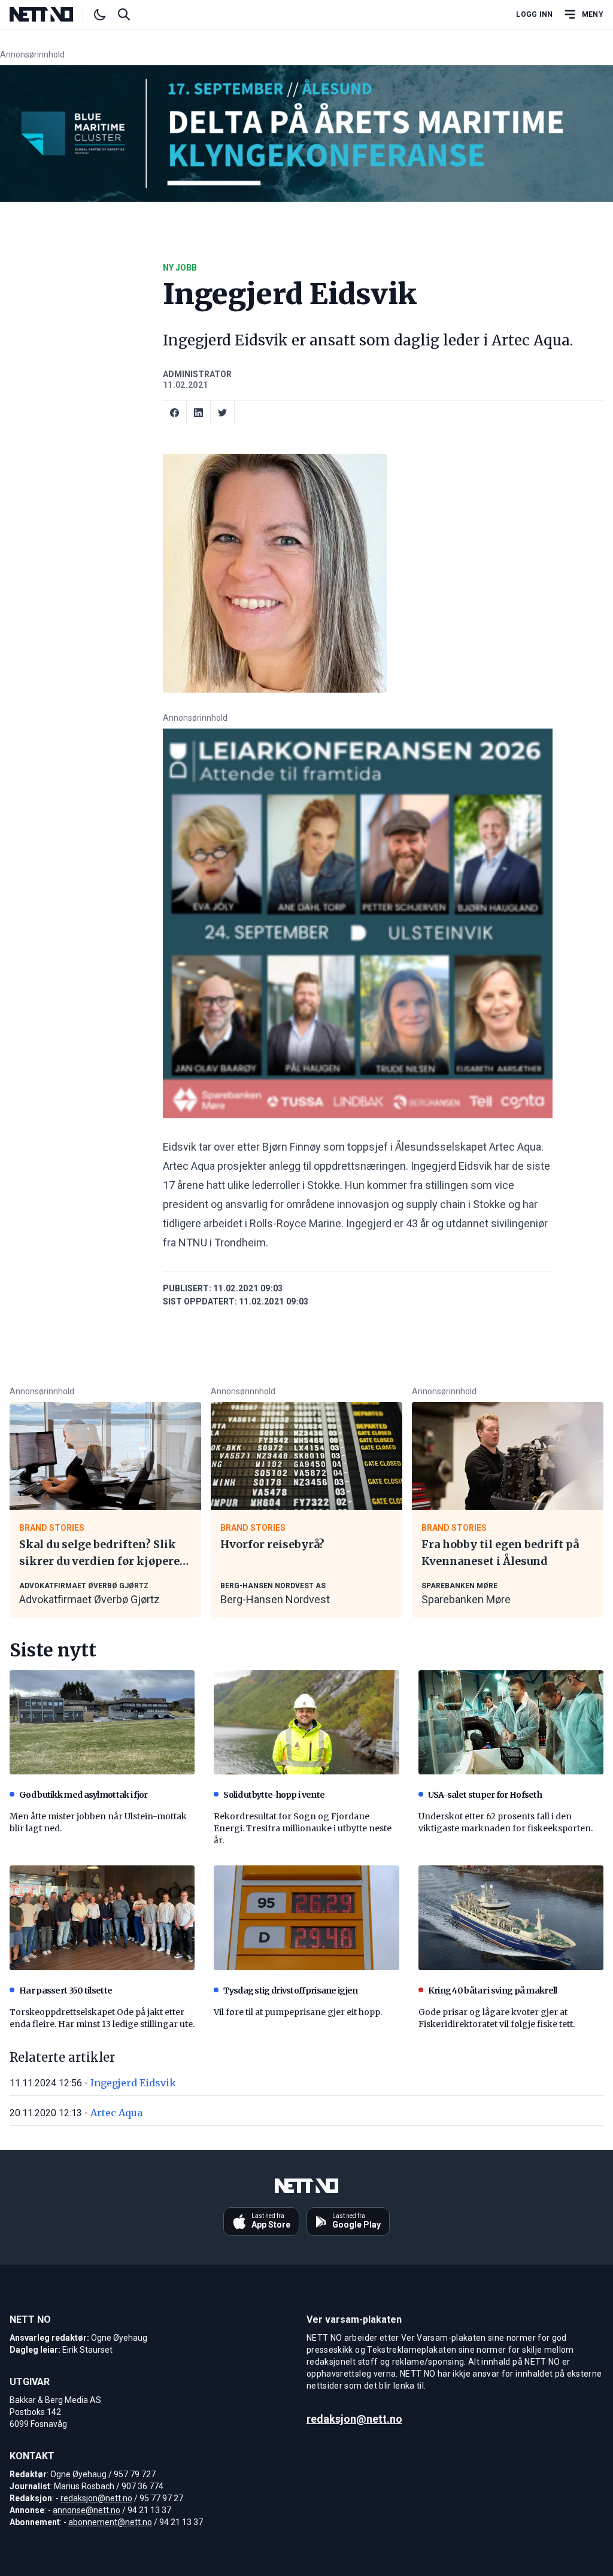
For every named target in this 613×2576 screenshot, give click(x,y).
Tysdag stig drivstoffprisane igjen (290, 1991)
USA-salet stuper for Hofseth (485, 1795)
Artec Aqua (116, 2113)
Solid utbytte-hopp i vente (274, 1795)
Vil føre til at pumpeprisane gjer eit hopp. (298, 2012)
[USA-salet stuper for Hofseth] (511, 1722)
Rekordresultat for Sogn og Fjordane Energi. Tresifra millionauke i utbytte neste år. (303, 1828)
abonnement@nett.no (110, 2522)
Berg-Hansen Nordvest (275, 1599)
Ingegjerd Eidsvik (133, 2083)
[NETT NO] (51, 14)
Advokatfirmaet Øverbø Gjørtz (89, 1599)
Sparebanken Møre (466, 1599)
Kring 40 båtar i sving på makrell (493, 1991)
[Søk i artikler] (124, 14)
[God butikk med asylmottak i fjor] (102, 1722)
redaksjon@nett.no (96, 2498)
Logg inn (534, 14)
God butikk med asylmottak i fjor (84, 1795)
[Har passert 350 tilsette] (102, 1917)
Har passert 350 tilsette (66, 1991)
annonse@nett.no (87, 2510)
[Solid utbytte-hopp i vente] (306, 1722)
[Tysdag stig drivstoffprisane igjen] (306, 1917)
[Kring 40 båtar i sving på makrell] (511, 1917)
